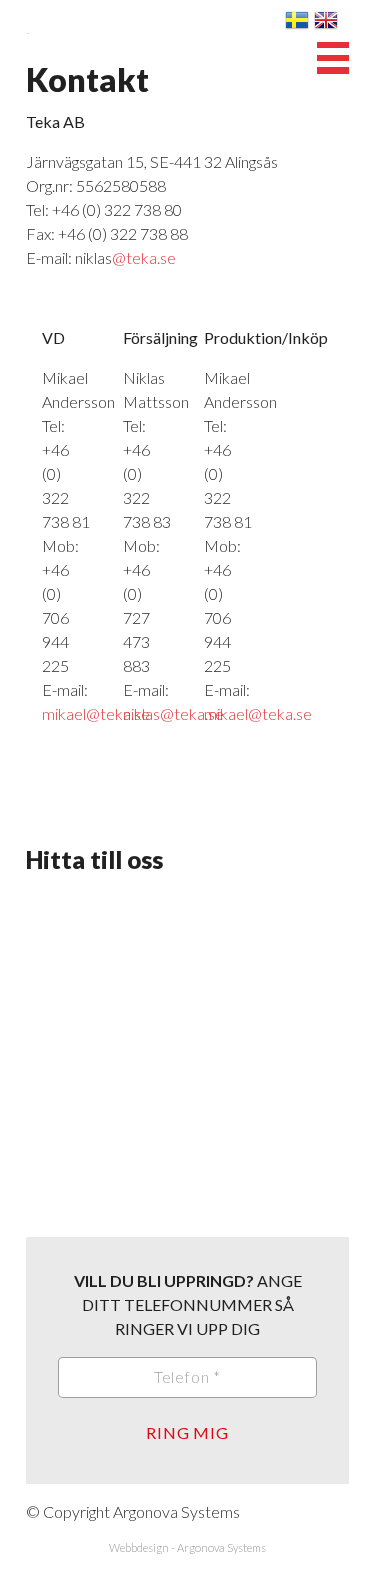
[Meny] (333, 58)
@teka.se (144, 257)
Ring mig (187, 1432)
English (326, 20)
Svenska (297, 20)
